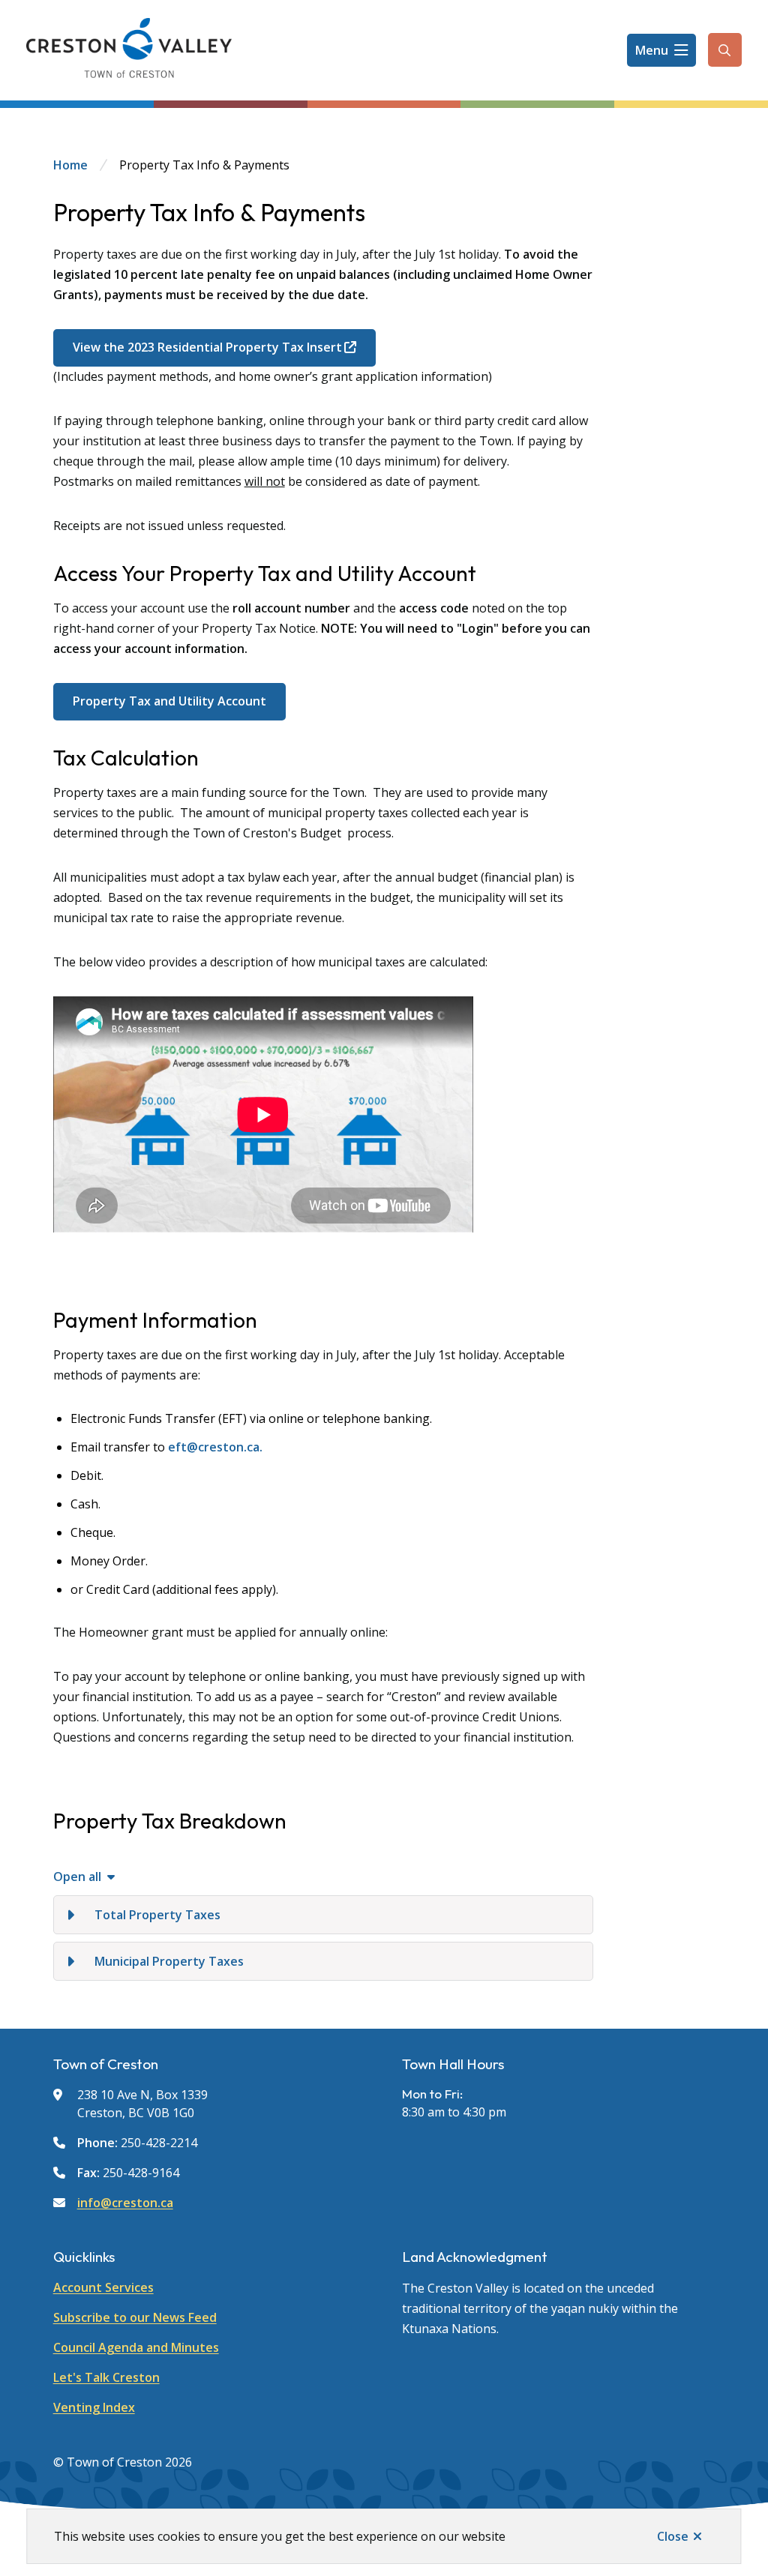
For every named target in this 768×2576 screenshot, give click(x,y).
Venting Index (94, 2407)
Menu (652, 50)
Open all (77, 1877)
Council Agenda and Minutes (136, 2347)
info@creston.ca (125, 2203)
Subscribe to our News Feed (135, 2317)
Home (70, 165)
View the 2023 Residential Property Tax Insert (207, 347)
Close (673, 2536)
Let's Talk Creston (106, 2377)
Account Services (103, 2287)
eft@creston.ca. (217, 1447)
